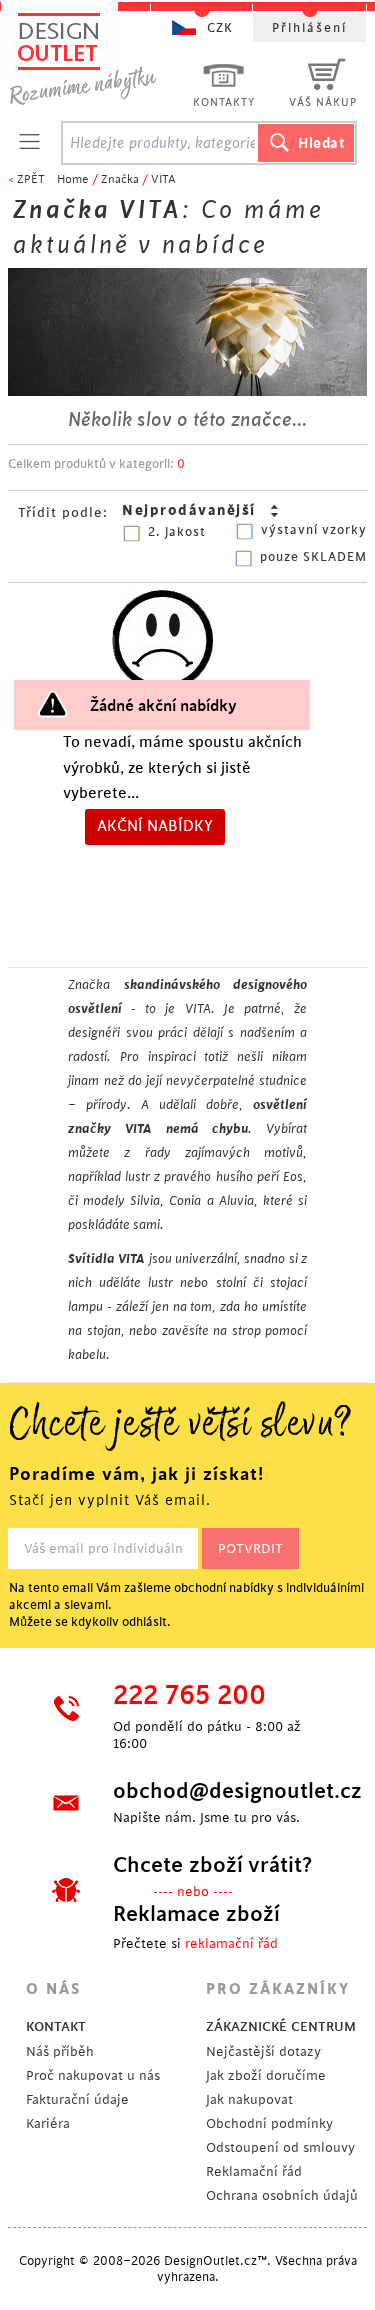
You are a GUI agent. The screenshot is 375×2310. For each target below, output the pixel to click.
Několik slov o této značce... (187, 420)
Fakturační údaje (77, 2099)
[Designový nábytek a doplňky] (102, 57)
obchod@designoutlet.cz (222, 1791)
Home (73, 179)
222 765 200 (189, 1696)
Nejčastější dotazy (263, 2051)
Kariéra (48, 2123)
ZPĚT (31, 179)
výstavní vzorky (314, 530)
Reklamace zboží (196, 1914)
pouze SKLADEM (313, 557)
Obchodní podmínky (269, 2123)
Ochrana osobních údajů (282, 2195)
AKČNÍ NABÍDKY (155, 826)
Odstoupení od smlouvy (280, 2147)
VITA (163, 179)
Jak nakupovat (249, 2099)
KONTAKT (56, 2026)
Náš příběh (60, 2051)
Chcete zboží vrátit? (212, 1865)
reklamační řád (231, 1943)
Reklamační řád (254, 2171)
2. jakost (177, 532)
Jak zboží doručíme (266, 2075)
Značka (120, 179)
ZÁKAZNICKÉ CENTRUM (281, 2026)
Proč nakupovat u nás (93, 2075)
